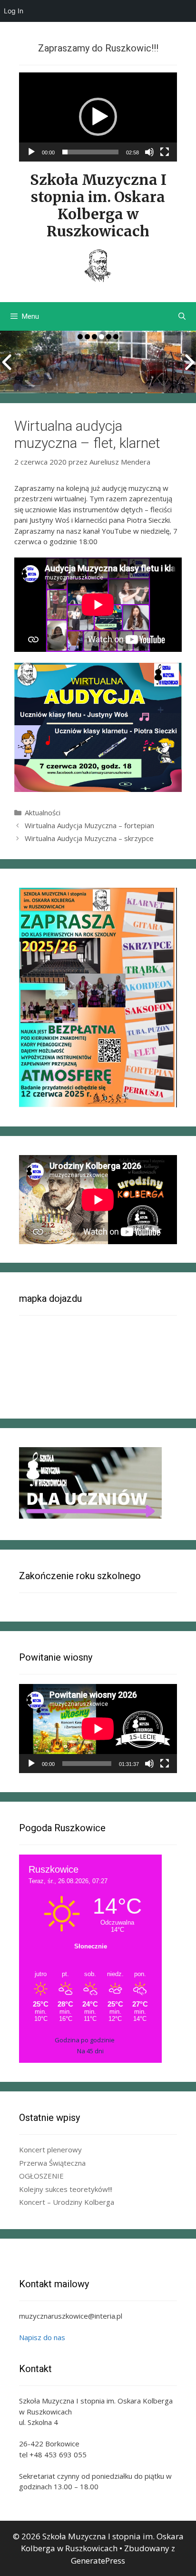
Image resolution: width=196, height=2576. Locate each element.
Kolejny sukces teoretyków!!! (66, 2189)
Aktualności (43, 812)
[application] (98, 117)
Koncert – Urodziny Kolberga (67, 2202)
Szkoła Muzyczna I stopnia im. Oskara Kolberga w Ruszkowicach (98, 205)
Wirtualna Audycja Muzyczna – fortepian (89, 825)
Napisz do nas (42, 2337)
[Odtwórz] (31, 152)
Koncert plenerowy (50, 2150)
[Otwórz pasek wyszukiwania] (182, 316)
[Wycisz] (149, 152)
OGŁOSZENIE (41, 2176)
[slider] (90, 152)
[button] (98, 117)
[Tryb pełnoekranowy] (165, 152)
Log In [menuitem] (14, 11)
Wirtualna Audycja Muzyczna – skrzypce (89, 838)
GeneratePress (98, 2561)
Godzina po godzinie (85, 2040)
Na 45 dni (90, 2051)
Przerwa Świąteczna (52, 2163)
